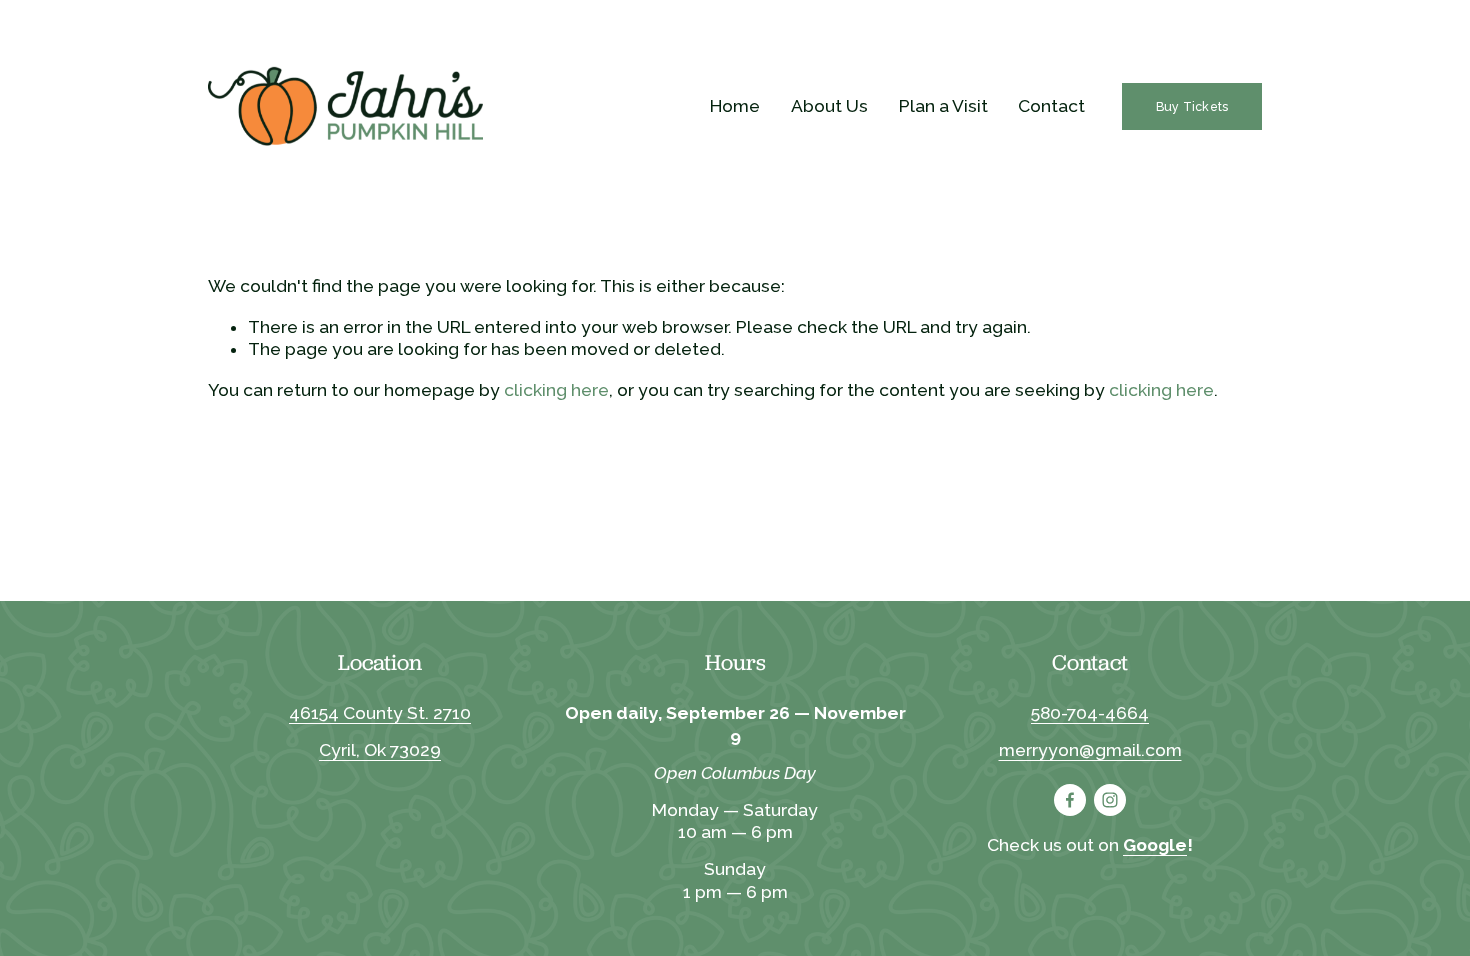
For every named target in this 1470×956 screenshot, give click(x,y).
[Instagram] (1110, 800)
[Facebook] (1070, 800)
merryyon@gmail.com (1090, 750)
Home (735, 106)
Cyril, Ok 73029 (380, 750)
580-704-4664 (1090, 713)
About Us (829, 106)
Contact (1051, 106)
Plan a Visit (943, 106)
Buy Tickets (1192, 107)
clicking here (556, 390)
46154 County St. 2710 (380, 713)
